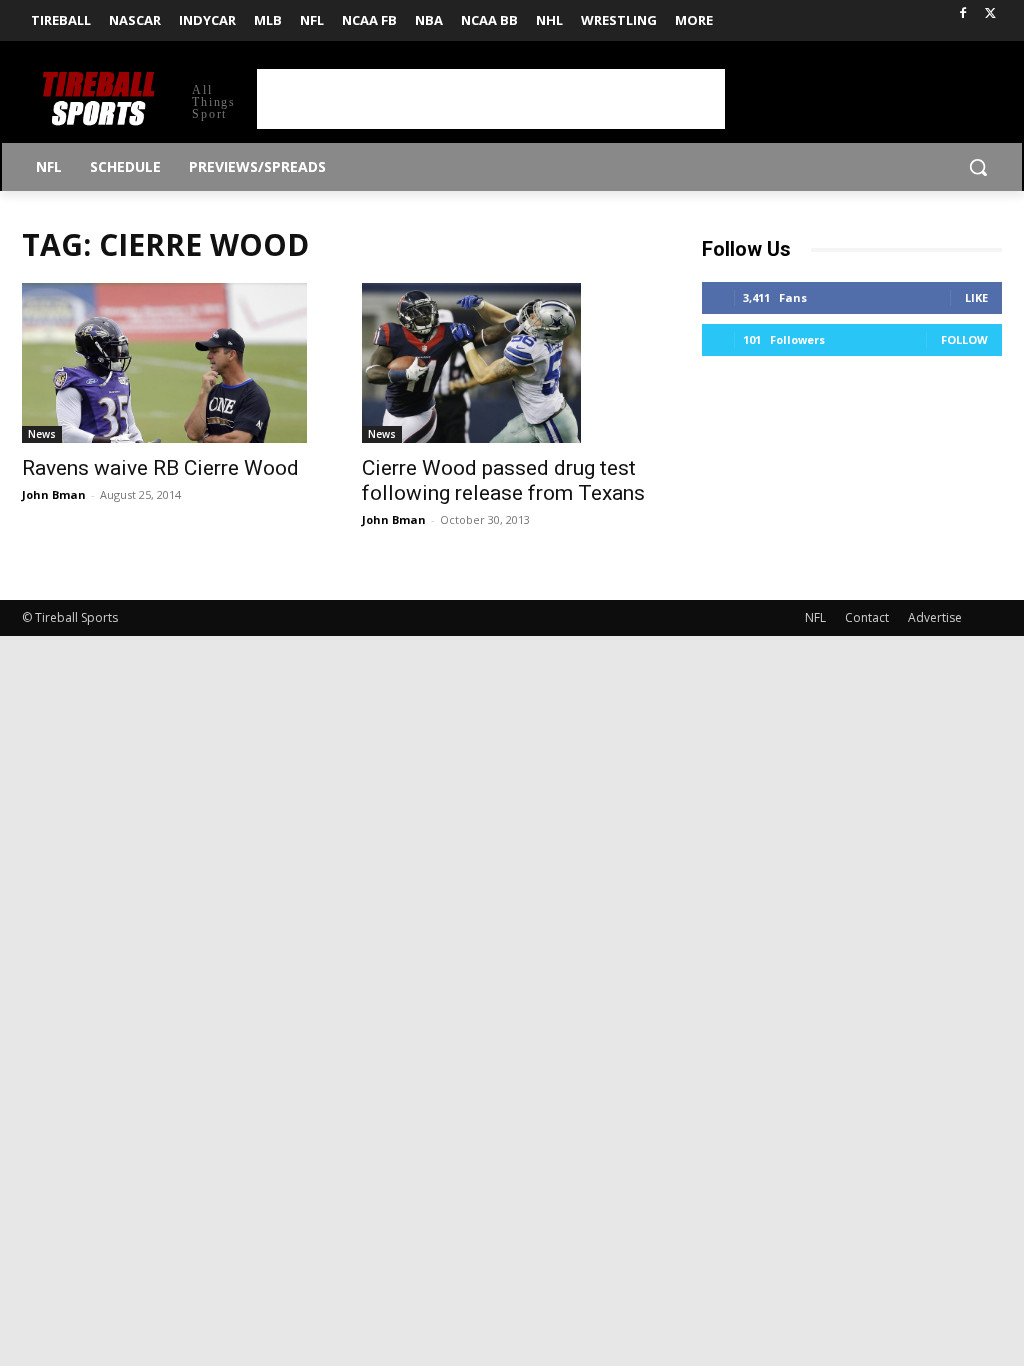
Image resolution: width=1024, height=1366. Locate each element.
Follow (964, 339)
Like (976, 297)
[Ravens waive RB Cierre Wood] (172, 363)
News (42, 434)
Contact (867, 617)
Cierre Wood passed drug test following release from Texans (503, 480)
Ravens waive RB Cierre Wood (160, 468)
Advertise (935, 617)
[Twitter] (990, 14)
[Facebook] (962, 14)
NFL (815, 617)
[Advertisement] (491, 99)
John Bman (54, 494)
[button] (978, 167)
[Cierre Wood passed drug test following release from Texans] (512, 363)
